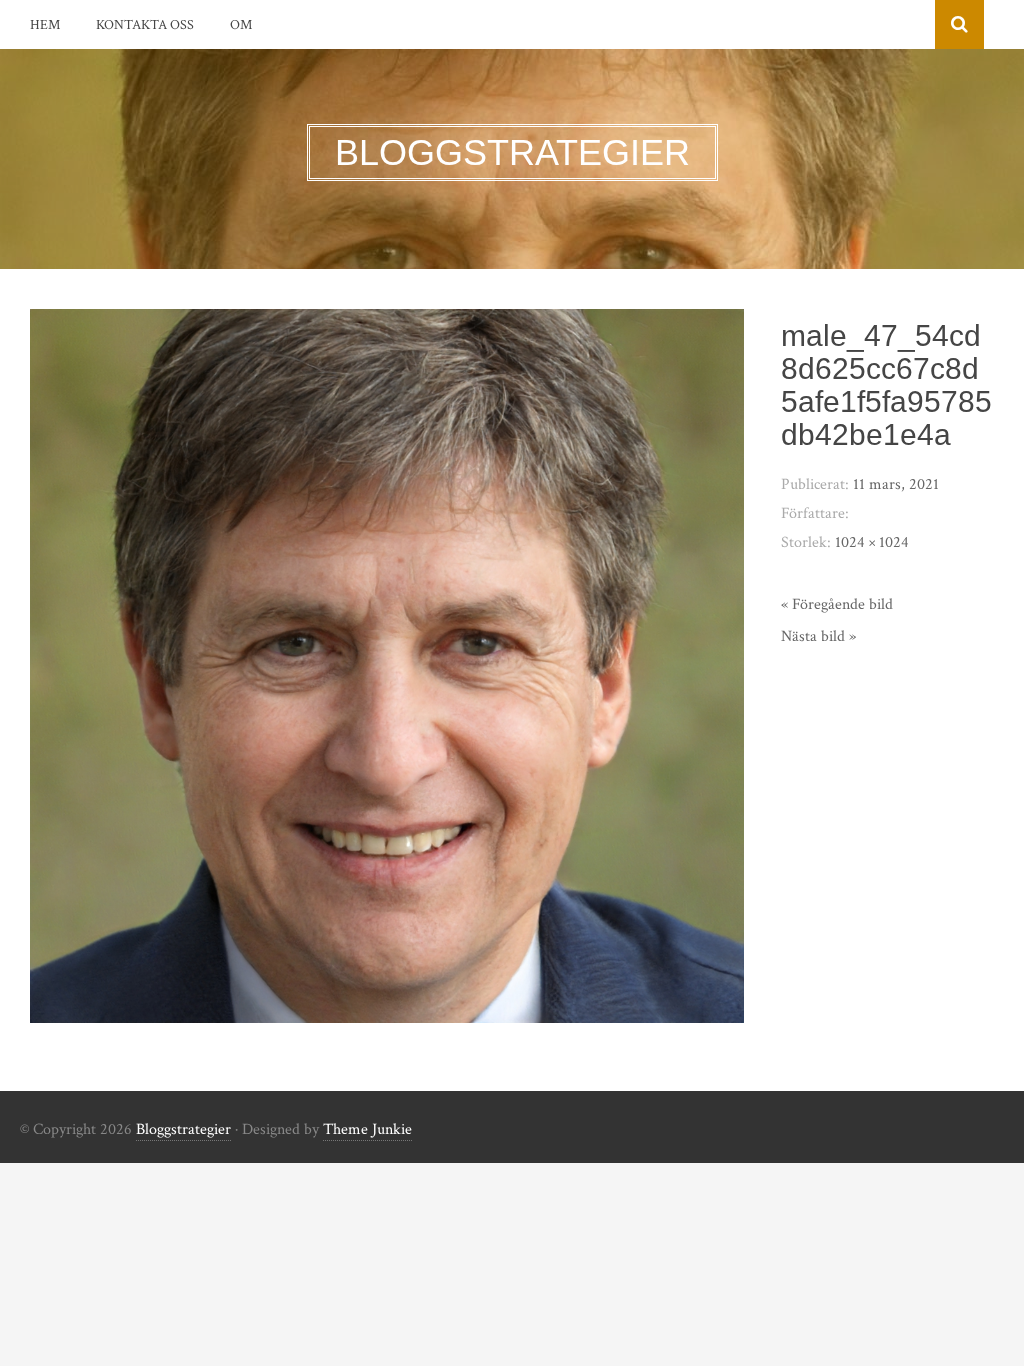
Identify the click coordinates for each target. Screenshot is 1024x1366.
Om (241, 25)
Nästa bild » (818, 636)
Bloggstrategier (183, 1129)
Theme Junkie (367, 1129)
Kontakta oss (145, 25)
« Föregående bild (837, 604)
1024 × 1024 (872, 542)
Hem (45, 25)
